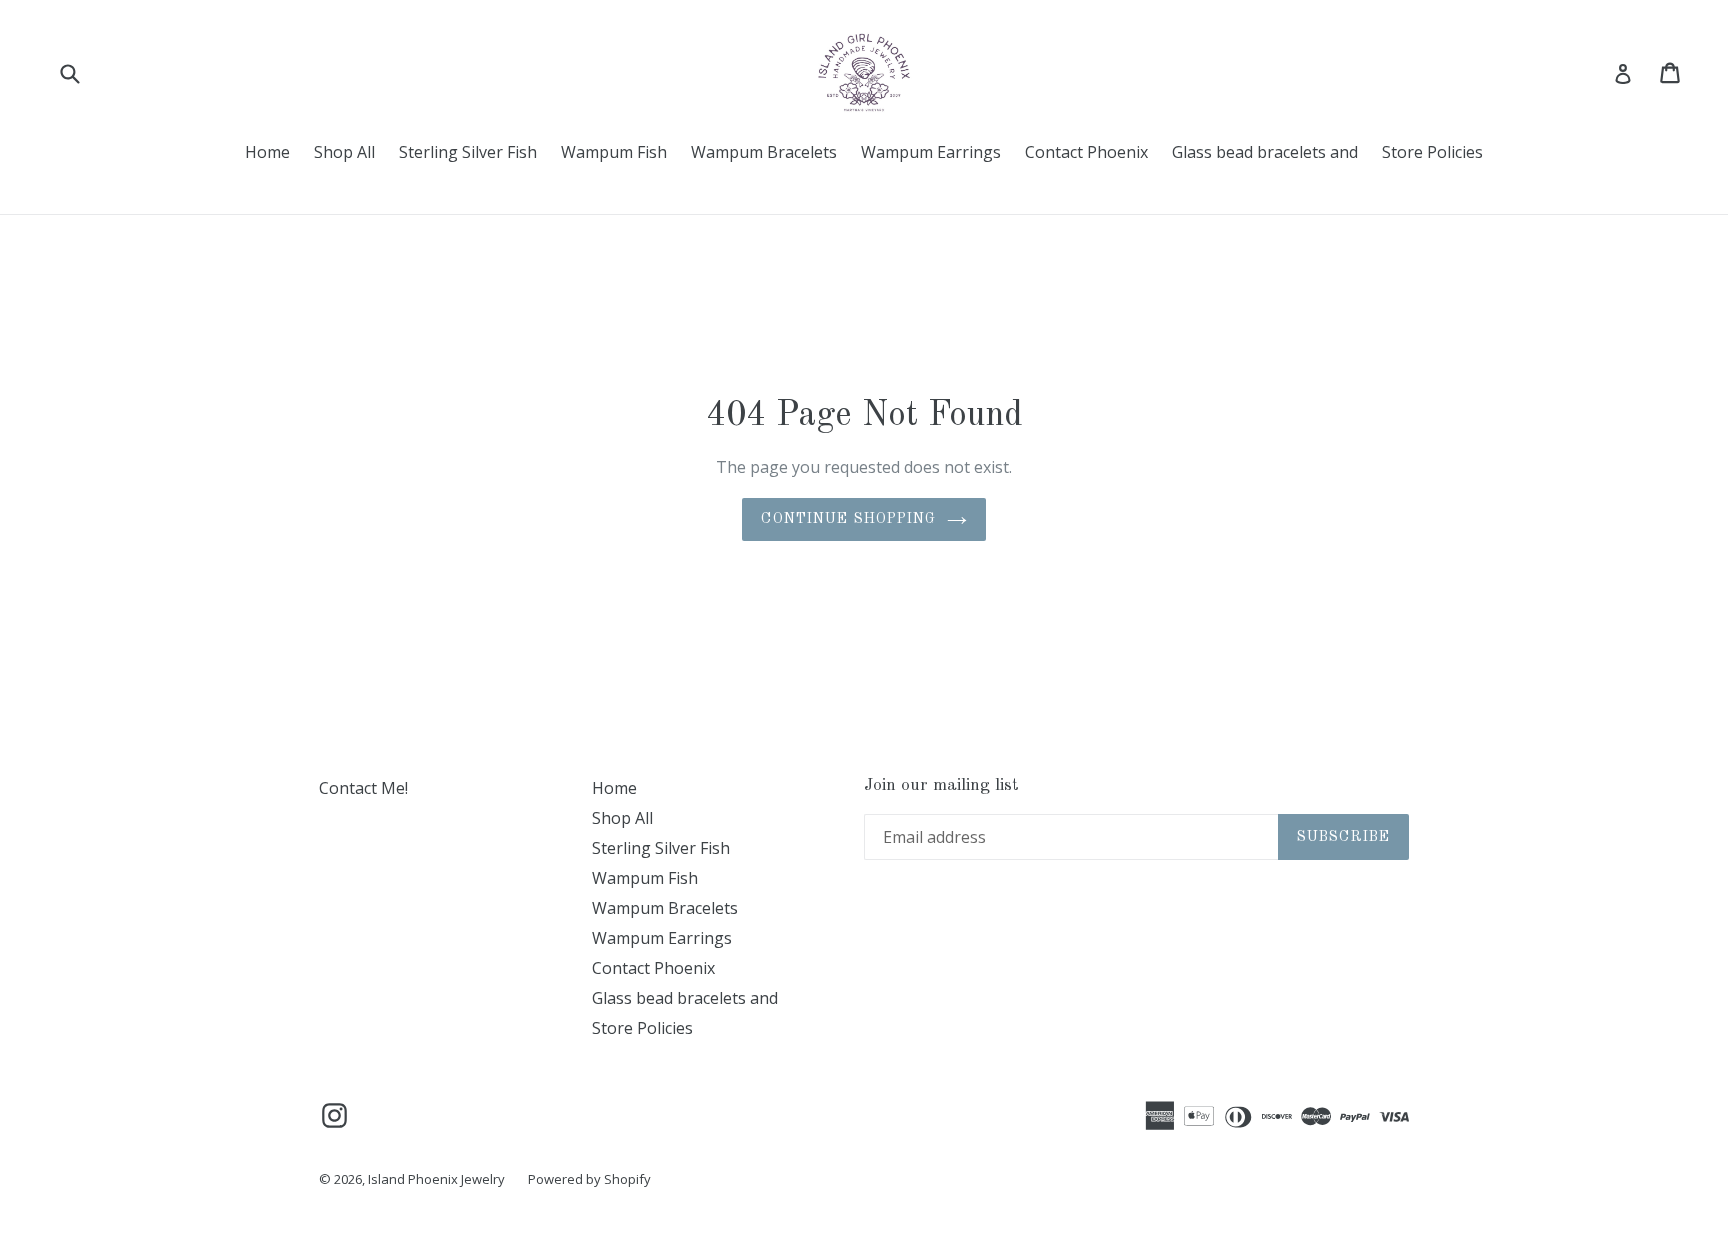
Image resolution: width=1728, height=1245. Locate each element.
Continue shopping (848, 519)
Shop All (344, 152)
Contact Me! (363, 788)
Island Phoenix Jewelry (438, 1179)
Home (267, 152)
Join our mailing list (941, 785)
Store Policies (1432, 152)
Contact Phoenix (1086, 152)
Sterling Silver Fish (468, 152)
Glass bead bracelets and (1265, 152)
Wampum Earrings (931, 152)
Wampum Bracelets (764, 152)
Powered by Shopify (589, 1179)
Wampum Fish (614, 152)
